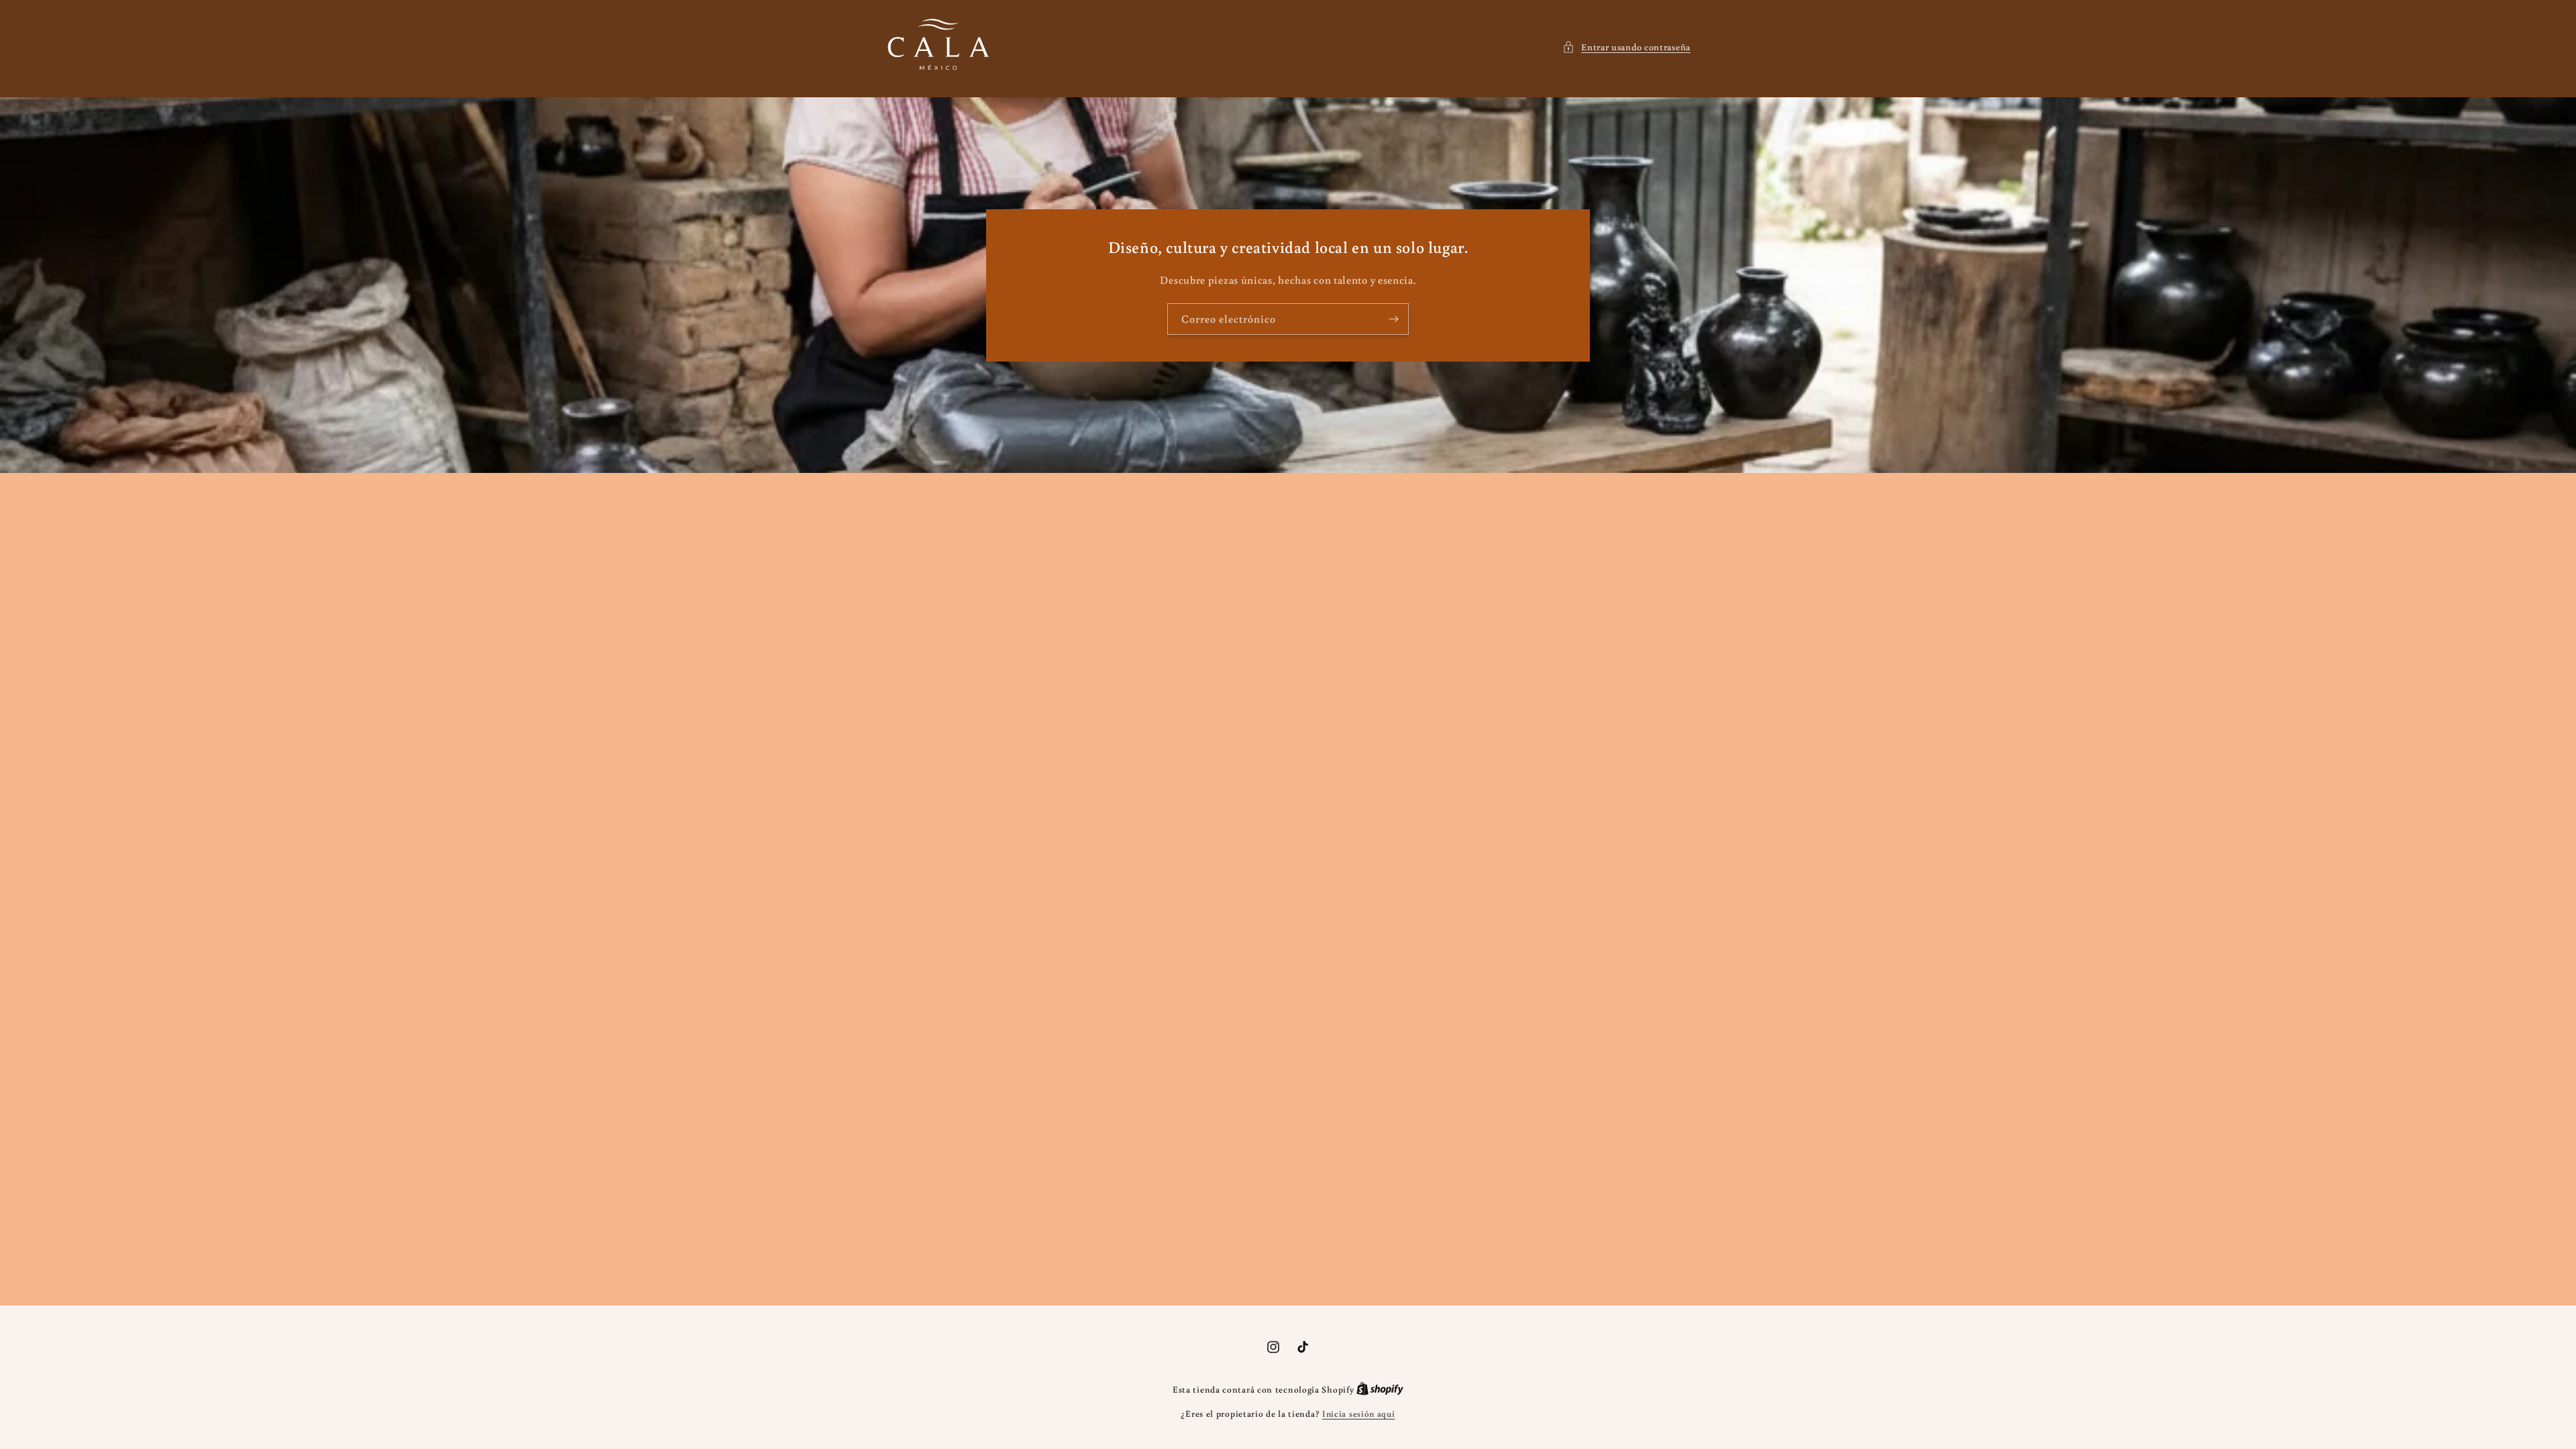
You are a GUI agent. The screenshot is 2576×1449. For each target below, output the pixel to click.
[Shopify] (1380, 1390)
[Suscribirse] (1393, 319)
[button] (1626, 47)
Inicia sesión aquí (1359, 1414)
